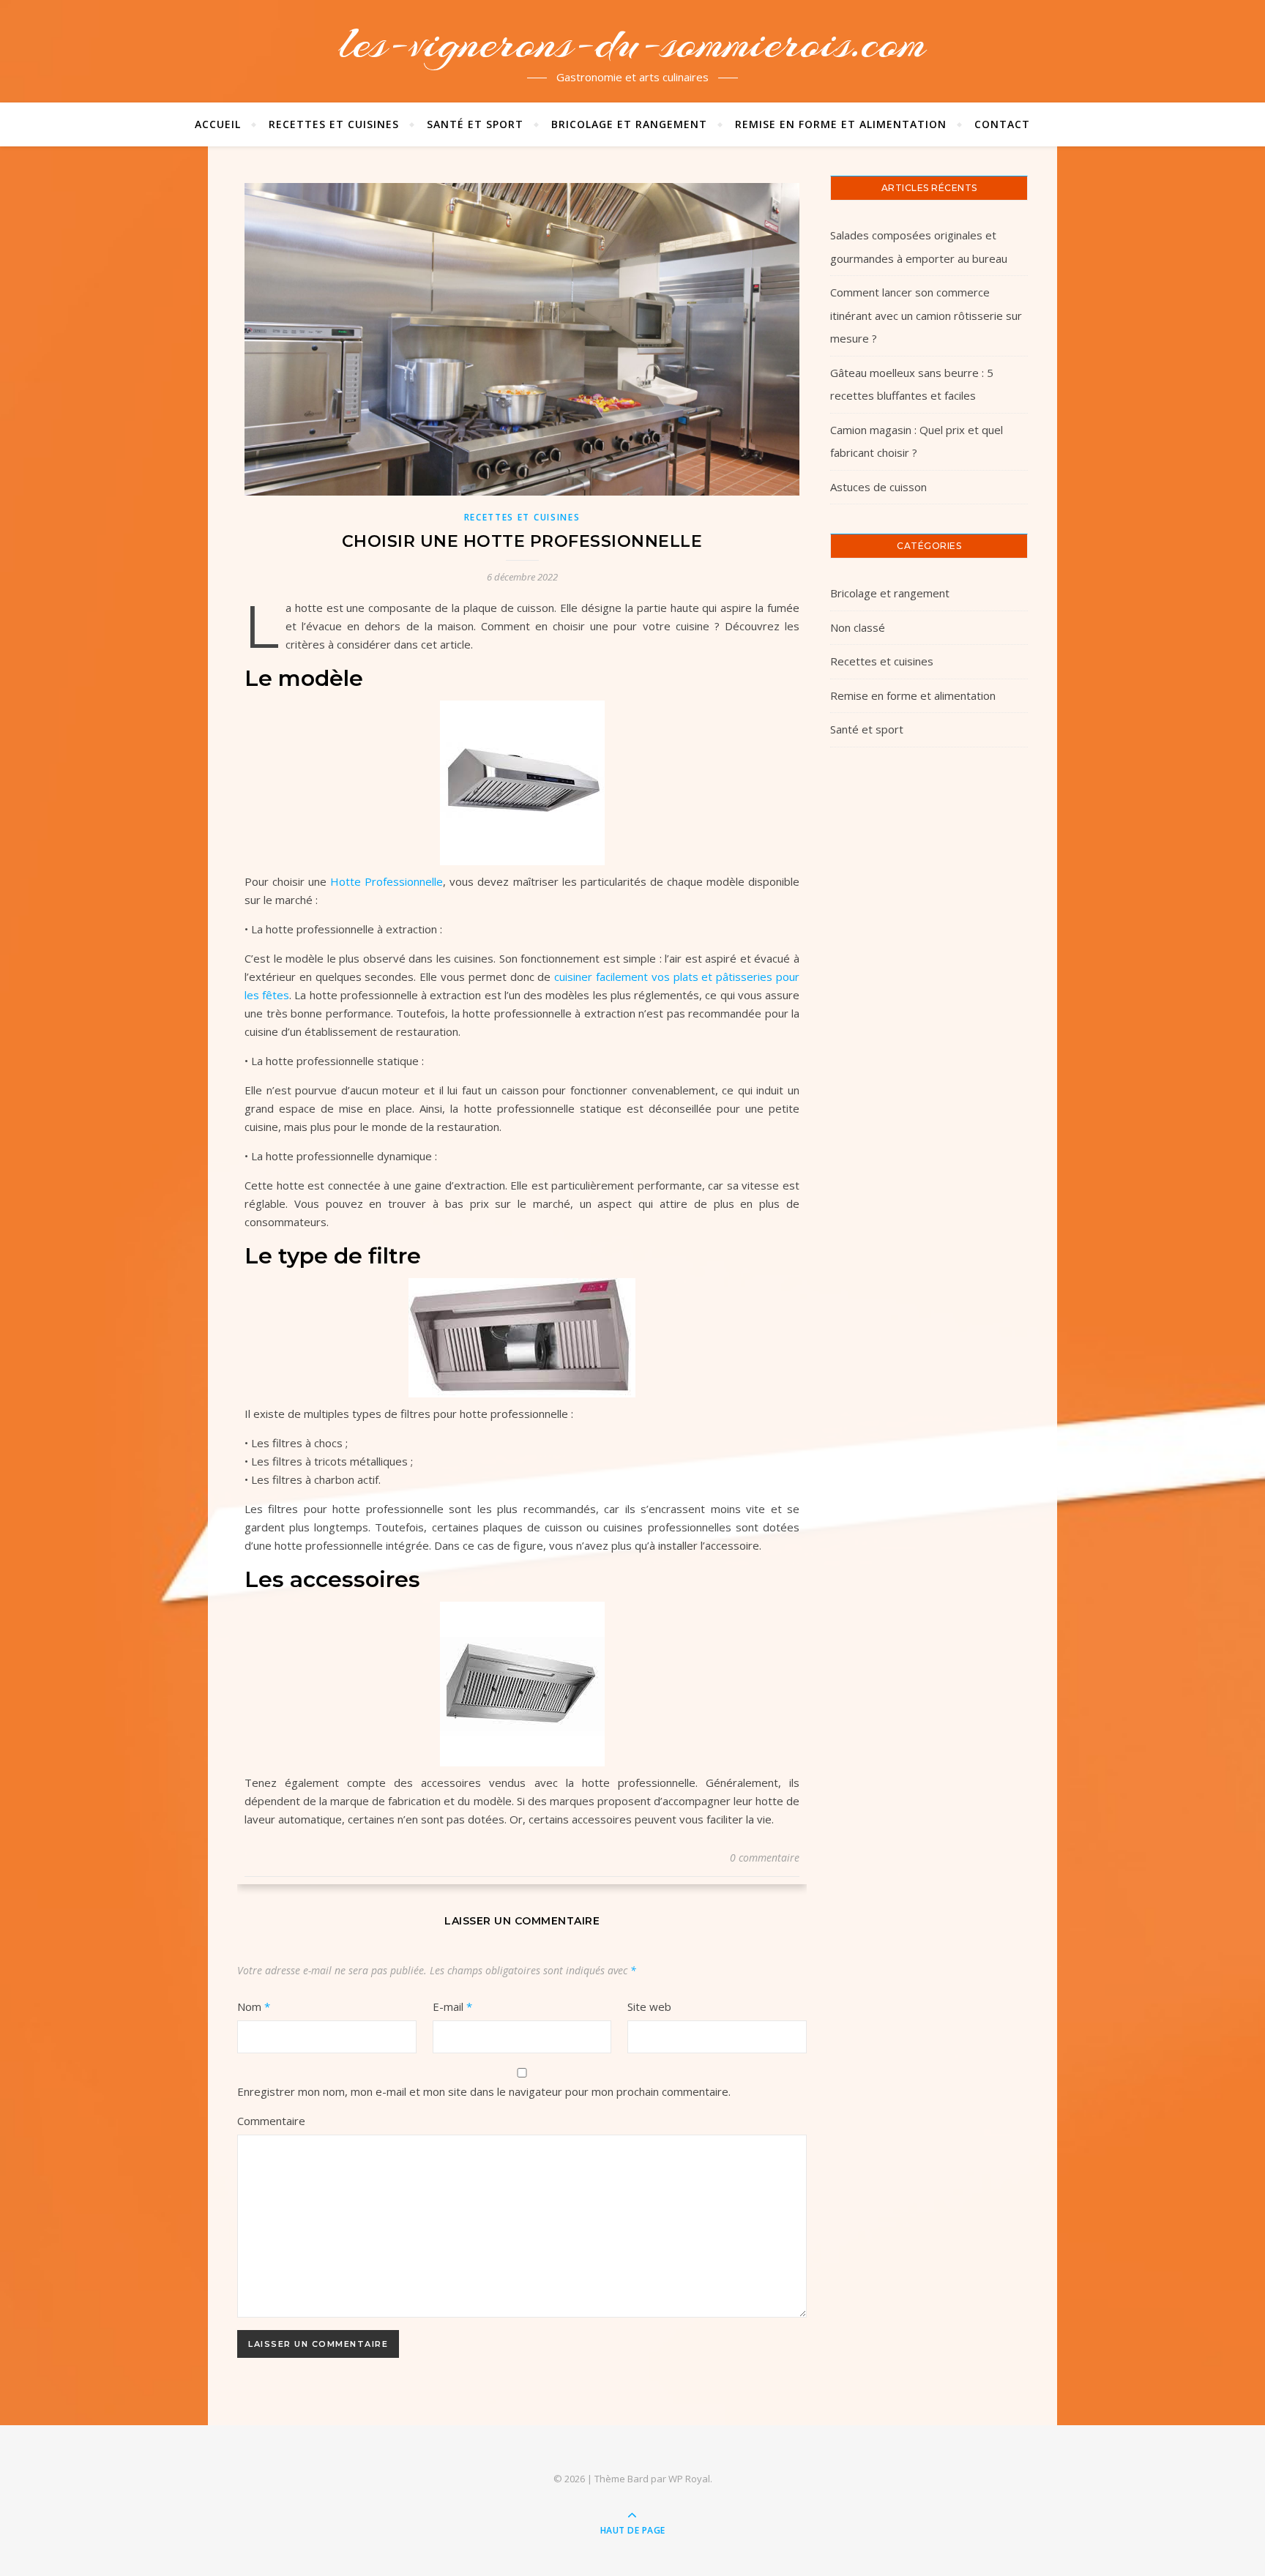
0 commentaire (765, 1858)
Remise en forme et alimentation (841, 124)
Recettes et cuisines (334, 124)
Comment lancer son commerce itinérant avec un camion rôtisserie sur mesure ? (926, 315)
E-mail (452, 2006)
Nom (254, 2006)
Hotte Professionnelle (387, 881)
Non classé (858, 627)
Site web (649, 2006)
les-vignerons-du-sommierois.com (632, 42)
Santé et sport (475, 124)
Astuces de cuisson (878, 487)
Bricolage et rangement (629, 124)
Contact (1002, 124)
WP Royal (689, 2479)
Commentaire (271, 2121)
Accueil (218, 124)
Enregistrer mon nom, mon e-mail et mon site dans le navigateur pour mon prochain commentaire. (484, 2091)
